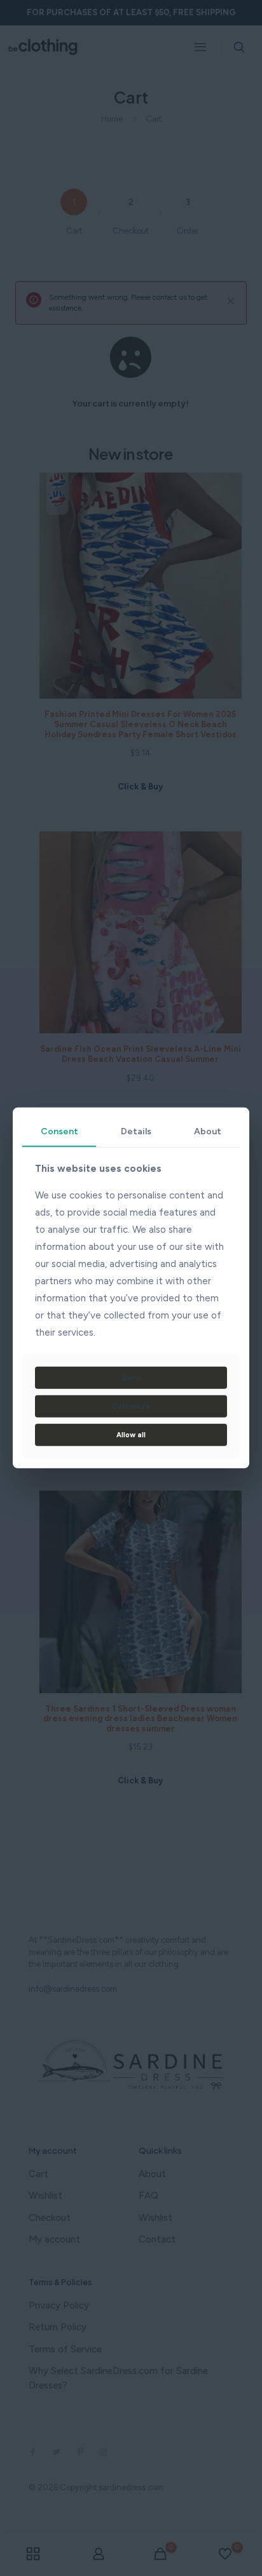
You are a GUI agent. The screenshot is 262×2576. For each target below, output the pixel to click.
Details (136, 1131)
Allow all (131, 1435)
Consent (59, 1131)
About (208, 1131)
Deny (131, 1378)
